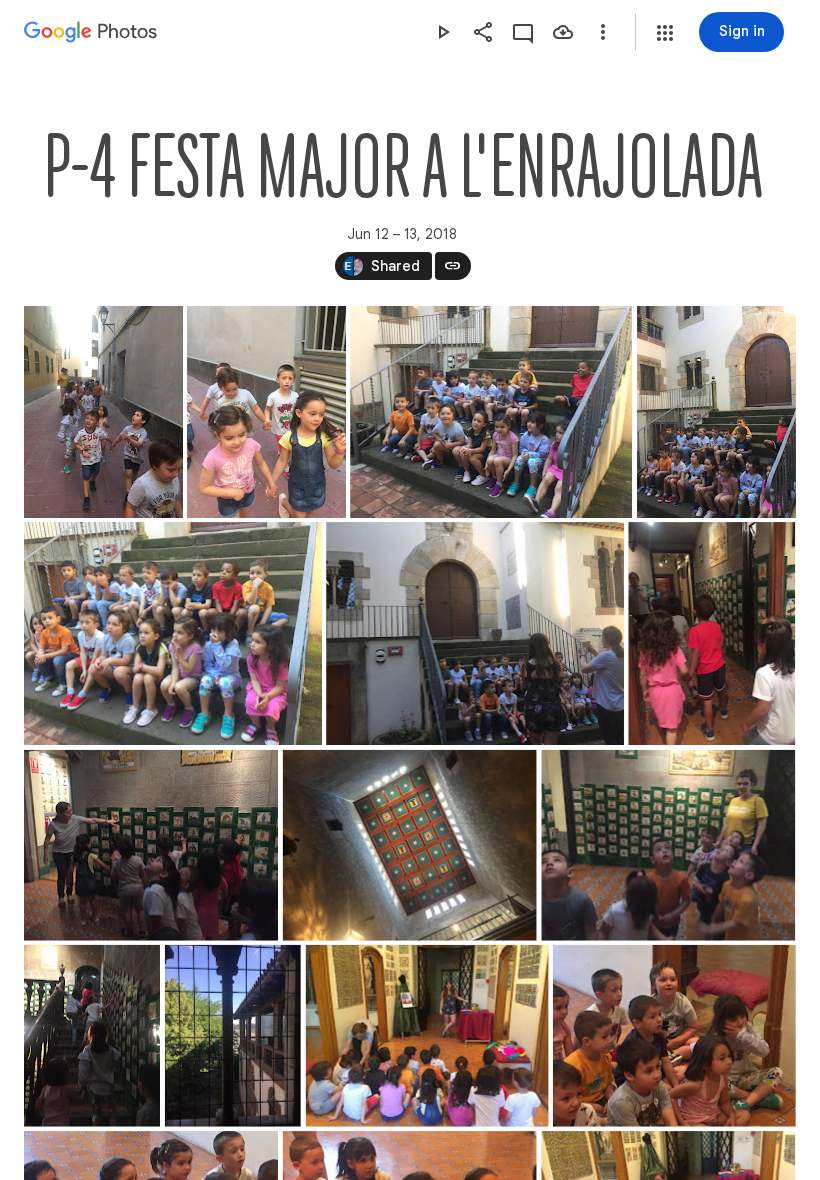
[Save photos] (563, 32)
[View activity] (523, 32)
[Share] (483, 32)
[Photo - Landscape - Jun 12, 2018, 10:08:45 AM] (410, 845)
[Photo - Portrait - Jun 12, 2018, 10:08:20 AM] (711, 633)
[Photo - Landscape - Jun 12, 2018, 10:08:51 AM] (668, 845)
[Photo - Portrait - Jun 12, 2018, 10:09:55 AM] (233, 1036)
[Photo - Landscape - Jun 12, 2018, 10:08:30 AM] (151, 845)
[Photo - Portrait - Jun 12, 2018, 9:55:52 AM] (266, 412)
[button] (665, 33)
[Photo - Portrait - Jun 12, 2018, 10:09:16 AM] (92, 1036)
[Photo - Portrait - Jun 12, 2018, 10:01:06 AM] (716, 412)
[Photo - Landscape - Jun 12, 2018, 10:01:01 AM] (491, 412)
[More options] (603, 32)
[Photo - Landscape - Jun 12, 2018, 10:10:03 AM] (427, 1036)
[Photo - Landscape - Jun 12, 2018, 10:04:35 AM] (475, 633)
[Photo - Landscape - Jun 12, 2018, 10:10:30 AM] (674, 1036)
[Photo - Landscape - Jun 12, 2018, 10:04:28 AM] (173, 633)
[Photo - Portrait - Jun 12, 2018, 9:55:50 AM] (103, 412)
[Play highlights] (443, 32)
